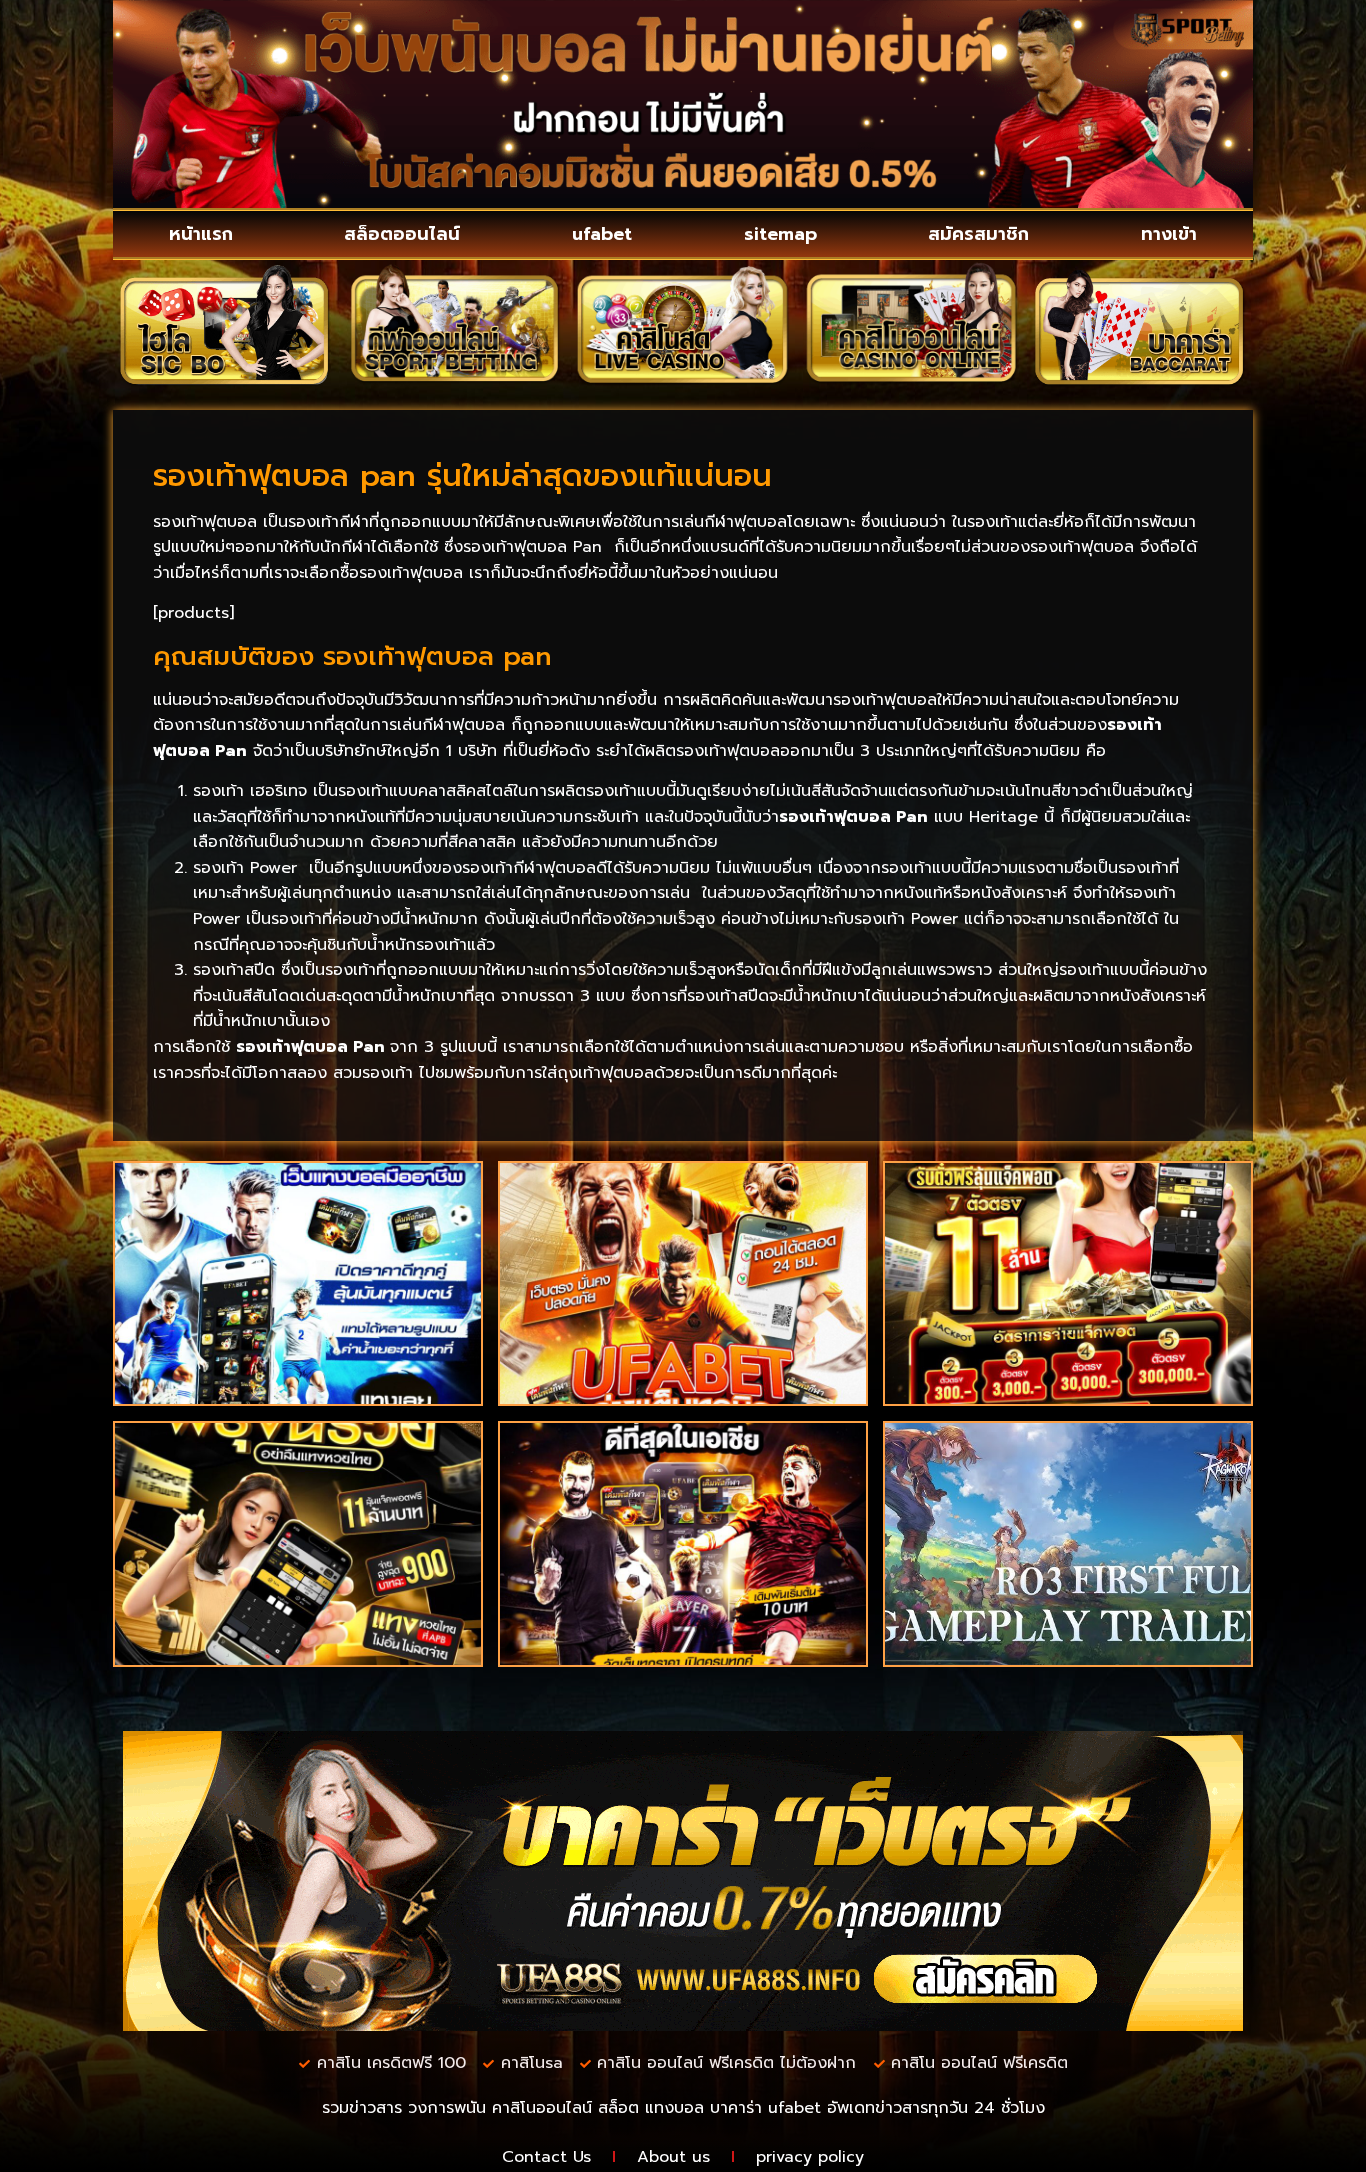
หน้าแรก (201, 234)
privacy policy (810, 2157)
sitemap (780, 234)
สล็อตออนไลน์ (402, 234)
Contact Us (546, 2157)
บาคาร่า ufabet (765, 2108)
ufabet (602, 234)
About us (673, 2157)
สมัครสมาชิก (978, 234)
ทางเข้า (1169, 234)
